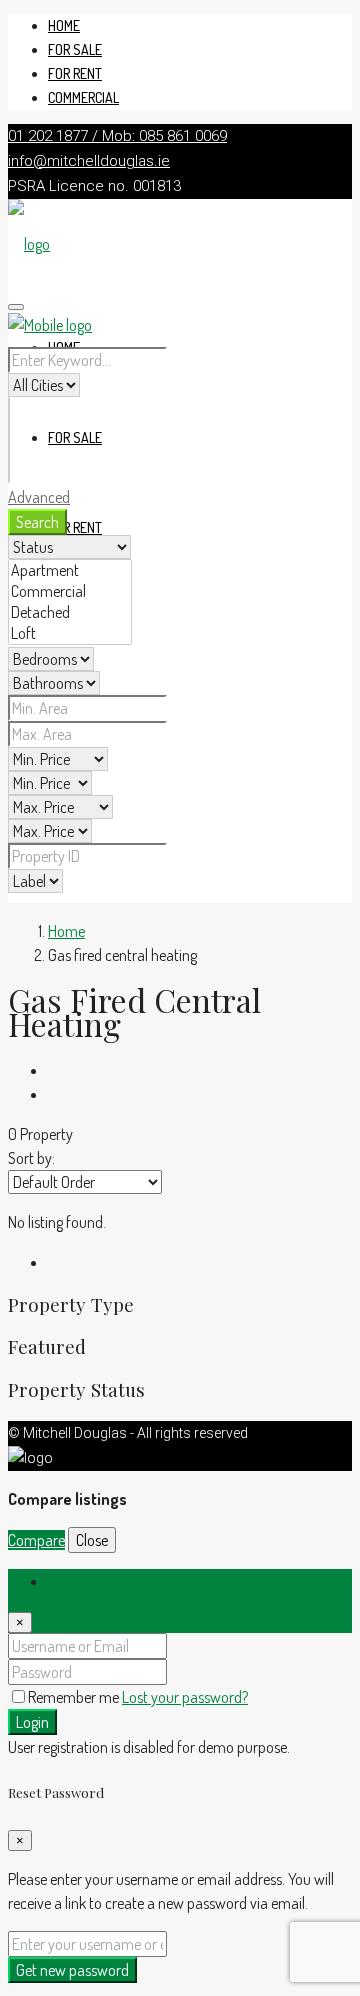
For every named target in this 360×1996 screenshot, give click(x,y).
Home (64, 25)
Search (37, 522)
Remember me (75, 1697)
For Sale (75, 49)
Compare (36, 1540)
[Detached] (70, 612)
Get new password (72, 1970)
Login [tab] (64, 1581)
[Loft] (70, 633)
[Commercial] (70, 591)
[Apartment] (70, 570)
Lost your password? (185, 1697)
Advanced (39, 497)
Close (92, 1540)
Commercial (83, 97)
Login (32, 1722)
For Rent (75, 73)
